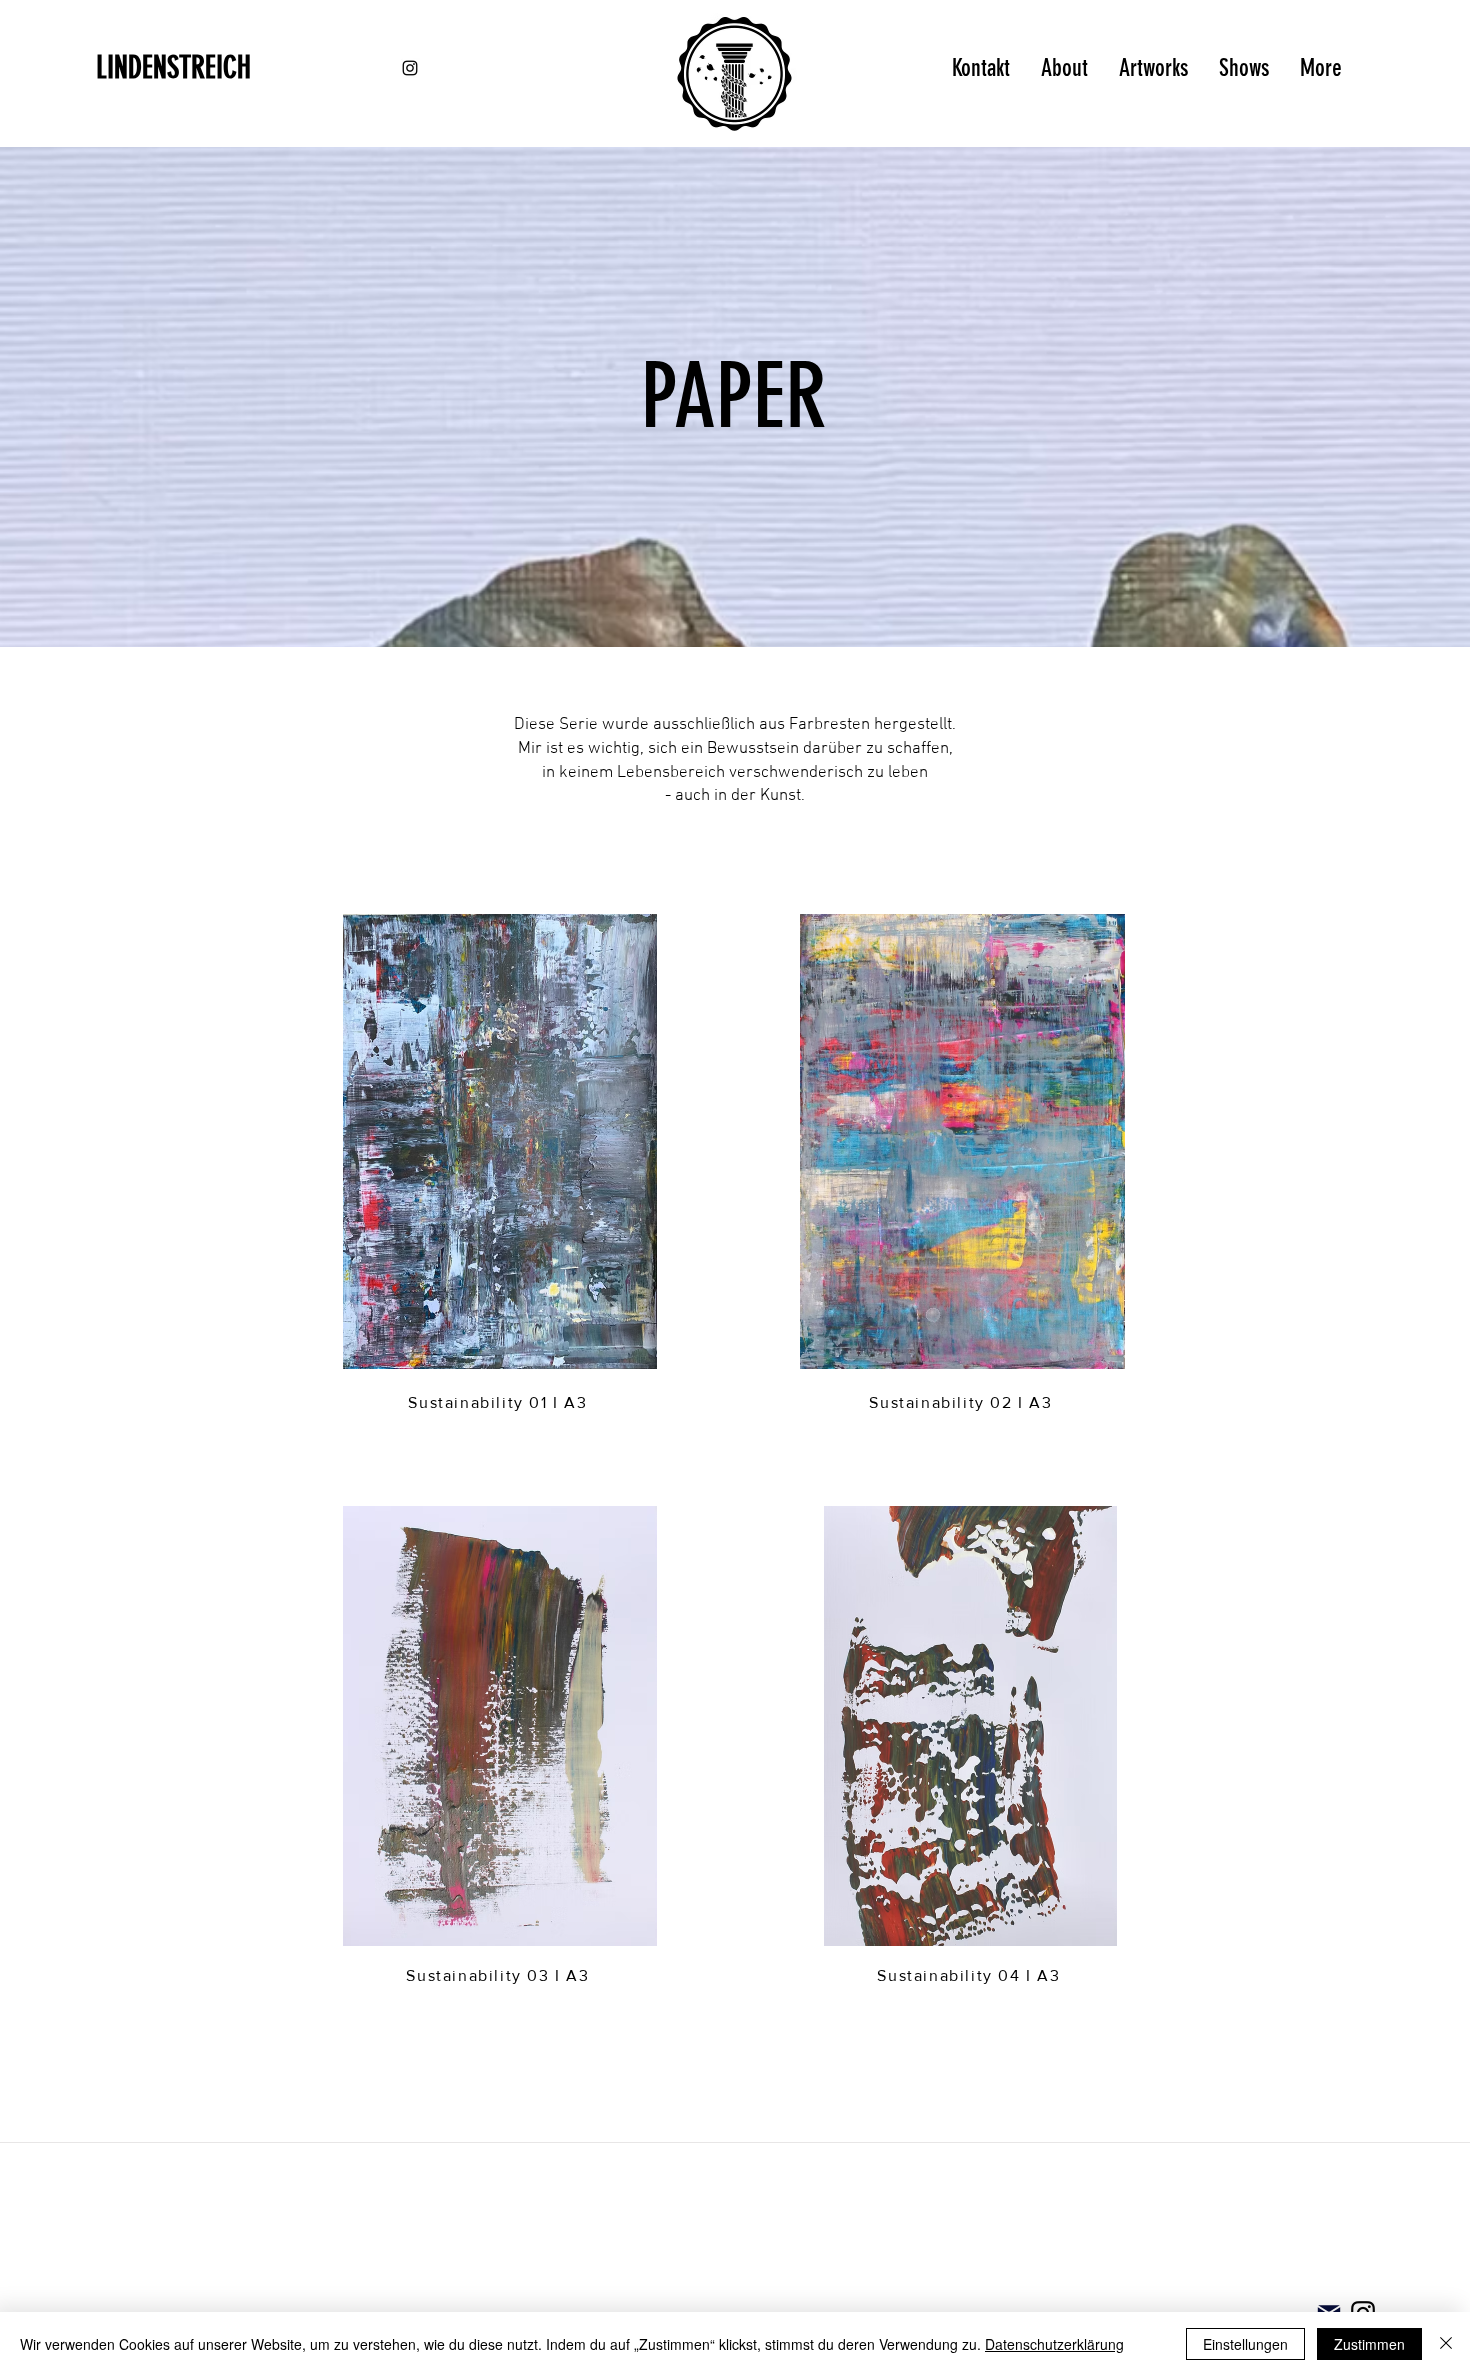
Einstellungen (1245, 2344)
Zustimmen (1369, 2344)
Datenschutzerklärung (1054, 2344)
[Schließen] (1446, 2344)
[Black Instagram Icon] (410, 68)
